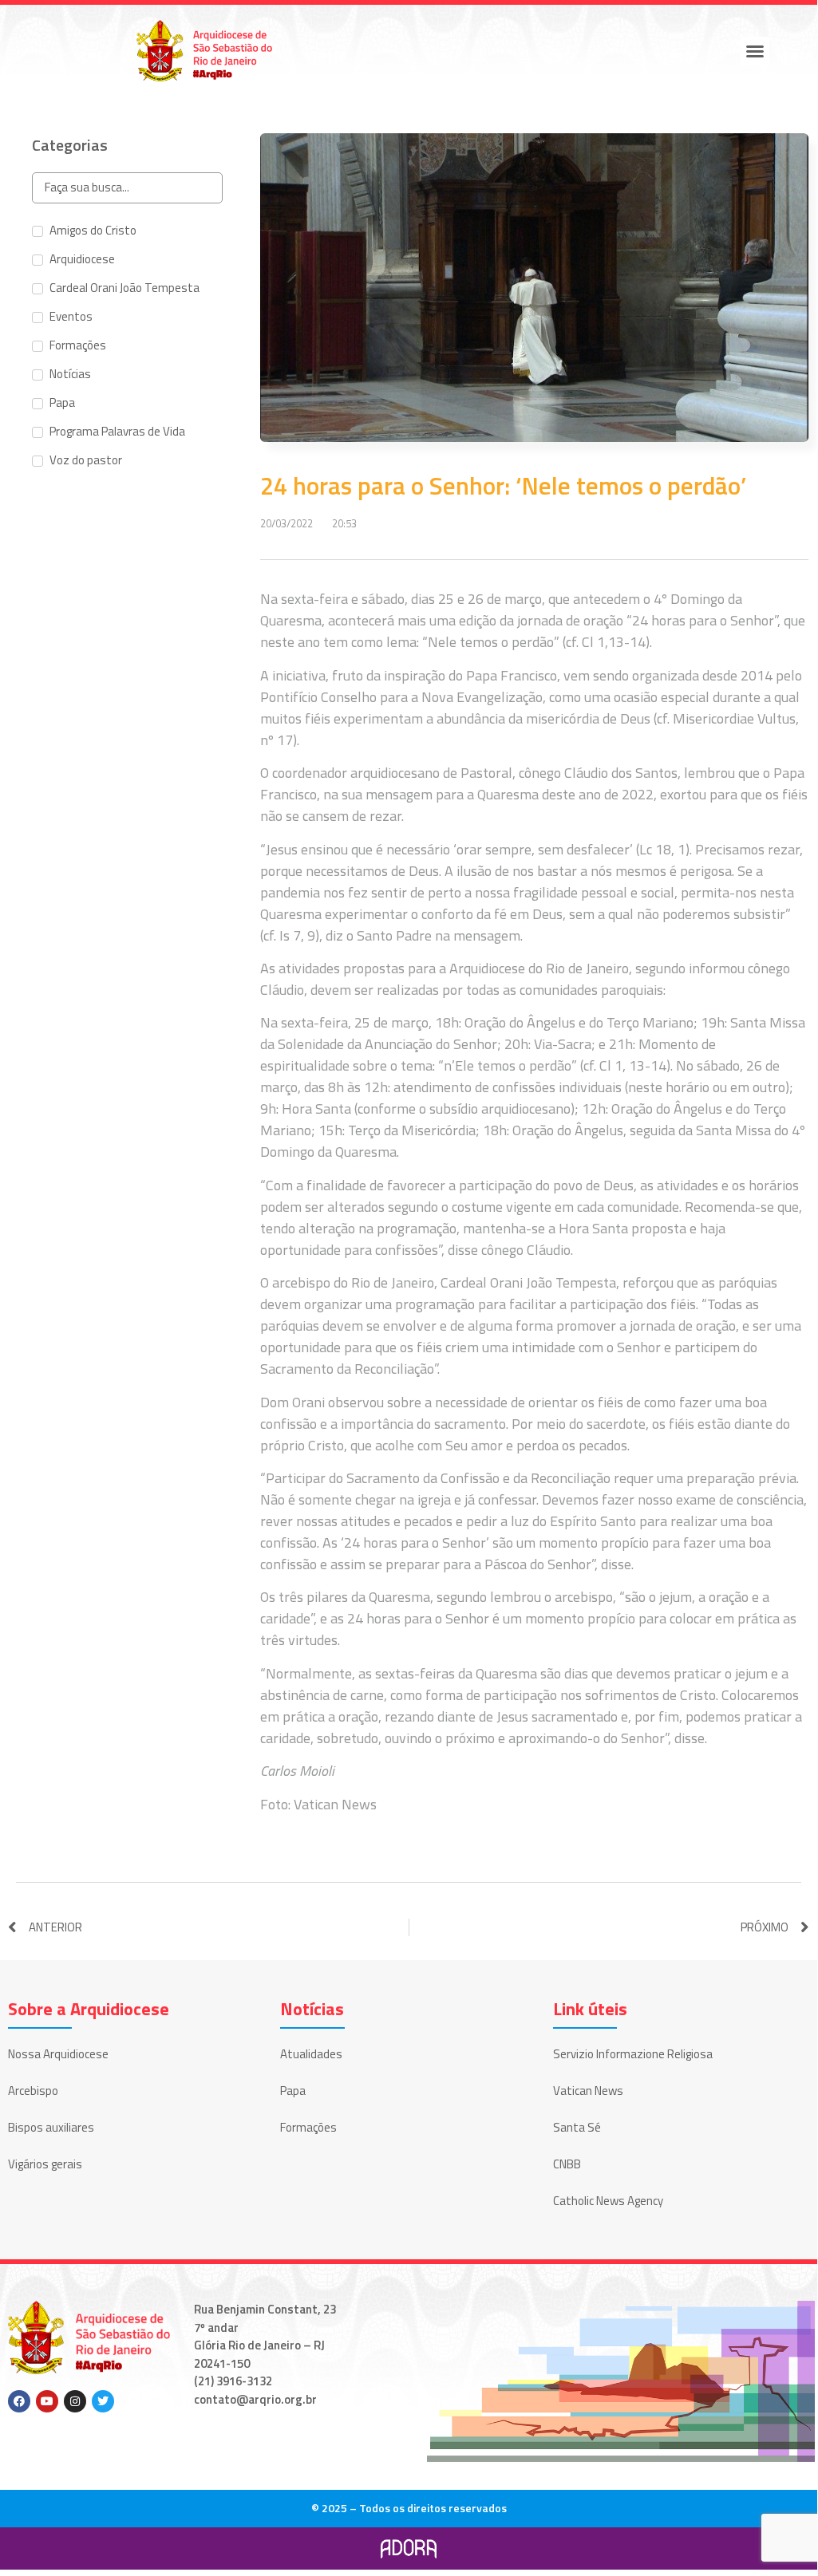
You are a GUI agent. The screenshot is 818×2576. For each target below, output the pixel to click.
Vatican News (588, 2091)
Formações (308, 2127)
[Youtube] (47, 2401)
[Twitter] (103, 2401)
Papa (293, 2091)
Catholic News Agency (608, 2201)
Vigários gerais (45, 2164)
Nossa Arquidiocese (58, 2054)
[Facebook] (19, 2401)
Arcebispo (33, 2091)
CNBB (567, 2164)
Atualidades (311, 2054)
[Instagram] (75, 2401)
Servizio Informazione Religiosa (633, 2054)
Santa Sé (577, 2127)
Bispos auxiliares (51, 2127)
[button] (755, 51)
